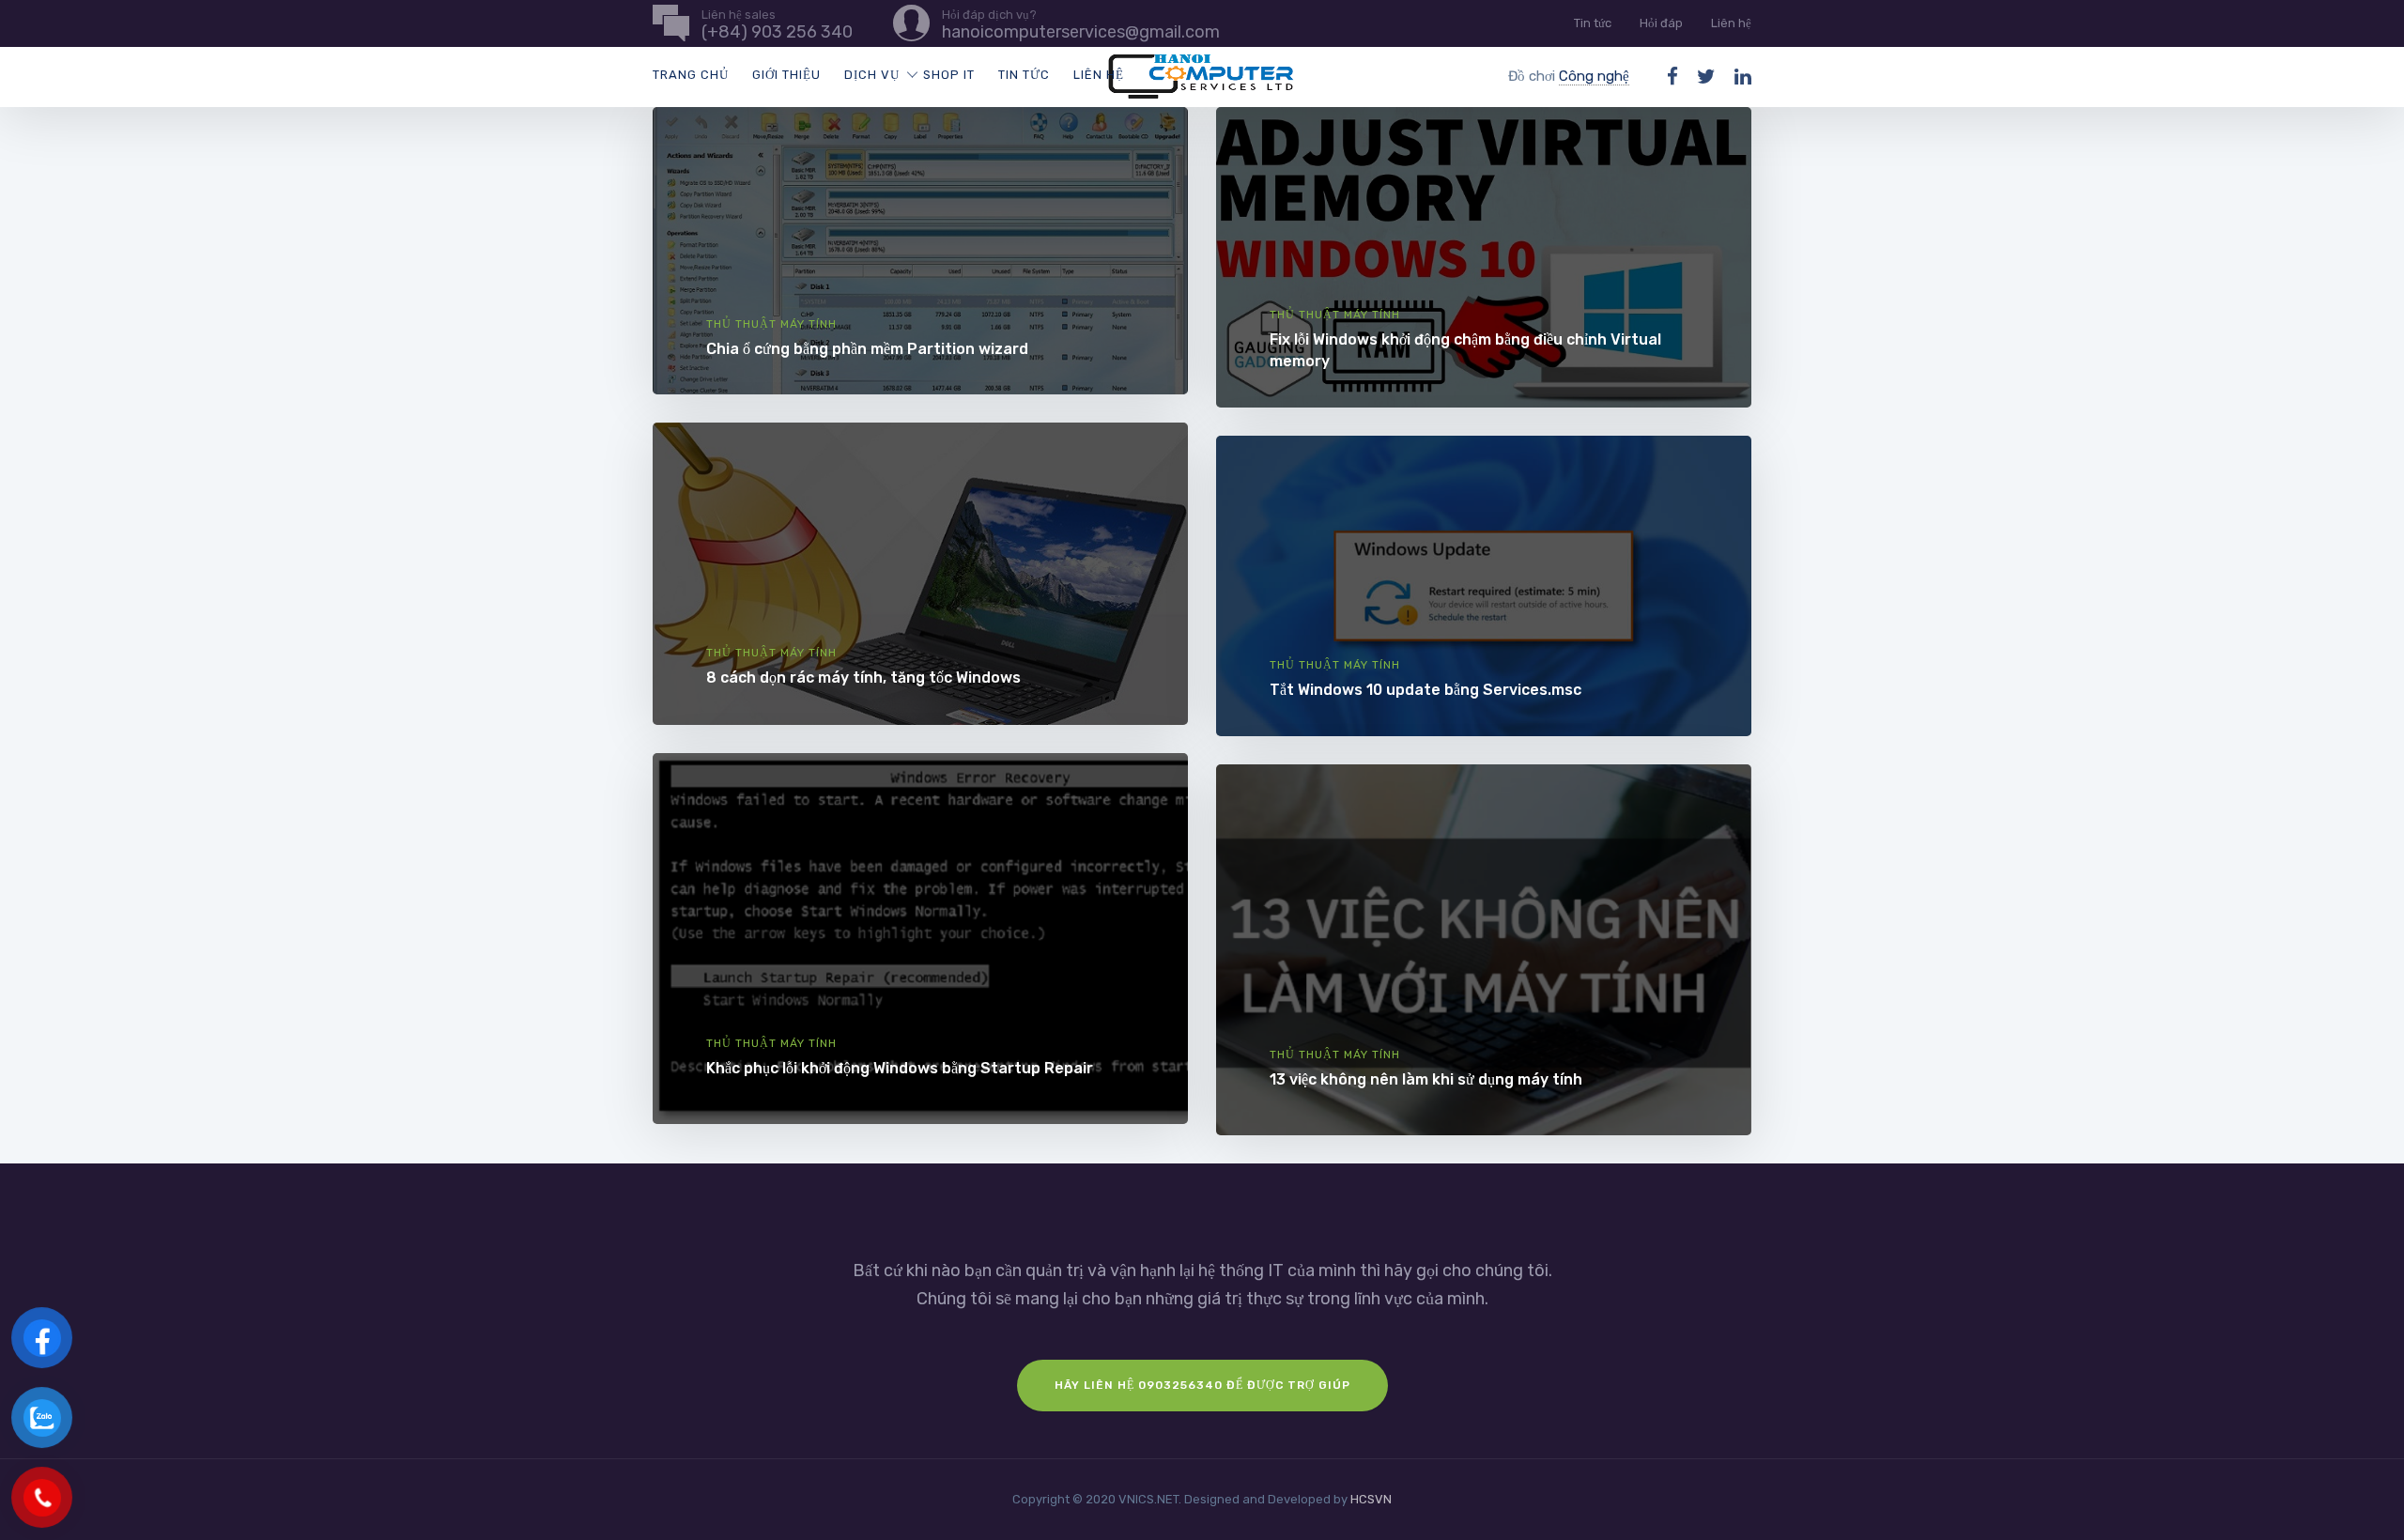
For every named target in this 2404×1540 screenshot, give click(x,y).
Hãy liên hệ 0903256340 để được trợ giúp (1202, 1385)
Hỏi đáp (1661, 23)
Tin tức (1593, 23)
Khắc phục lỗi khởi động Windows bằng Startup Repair (900, 1068)
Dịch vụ (872, 75)
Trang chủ (691, 75)
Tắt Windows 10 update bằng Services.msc (1425, 690)
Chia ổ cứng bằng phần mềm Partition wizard (867, 349)
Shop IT (949, 75)
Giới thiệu (786, 75)
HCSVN (1371, 1499)
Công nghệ (1594, 76)
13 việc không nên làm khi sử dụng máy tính (1426, 1079)
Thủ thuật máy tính (771, 324)
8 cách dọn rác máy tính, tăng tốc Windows (863, 678)
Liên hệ (1731, 23)
